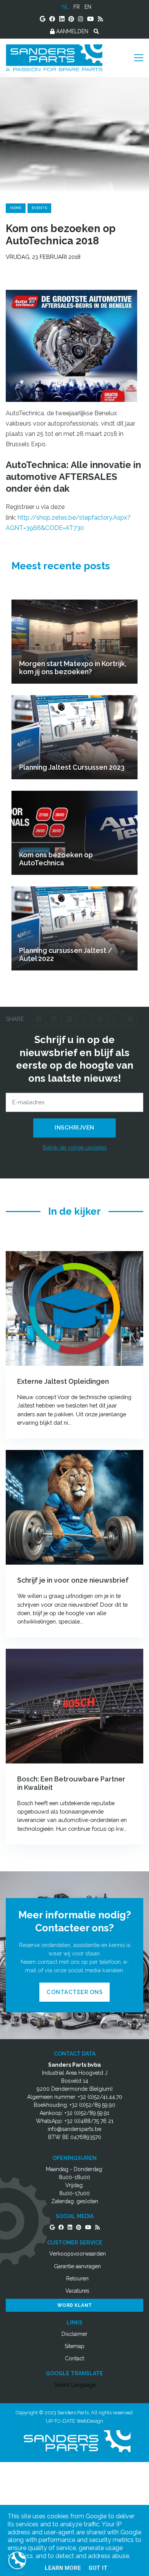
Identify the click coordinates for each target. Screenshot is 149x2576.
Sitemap (74, 2346)
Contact (74, 2358)
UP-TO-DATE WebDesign (74, 2421)
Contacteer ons (74, 1992)
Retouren (77, 2279)
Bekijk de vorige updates (75, 1147)
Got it (98, 2568)
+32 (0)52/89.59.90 (92, 2105)
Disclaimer (74, 2334)
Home (16, 208)
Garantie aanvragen (77, 2266)
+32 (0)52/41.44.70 (100, 2097)
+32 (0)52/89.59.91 (87, 2113)
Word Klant (75, 2305)
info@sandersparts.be (74, 2129)
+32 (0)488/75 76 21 (89, 2121)
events (39, 208)
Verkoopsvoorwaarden (78, 2254)
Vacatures (77, 2291)
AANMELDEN (71, 31)
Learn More (63, 2568)
